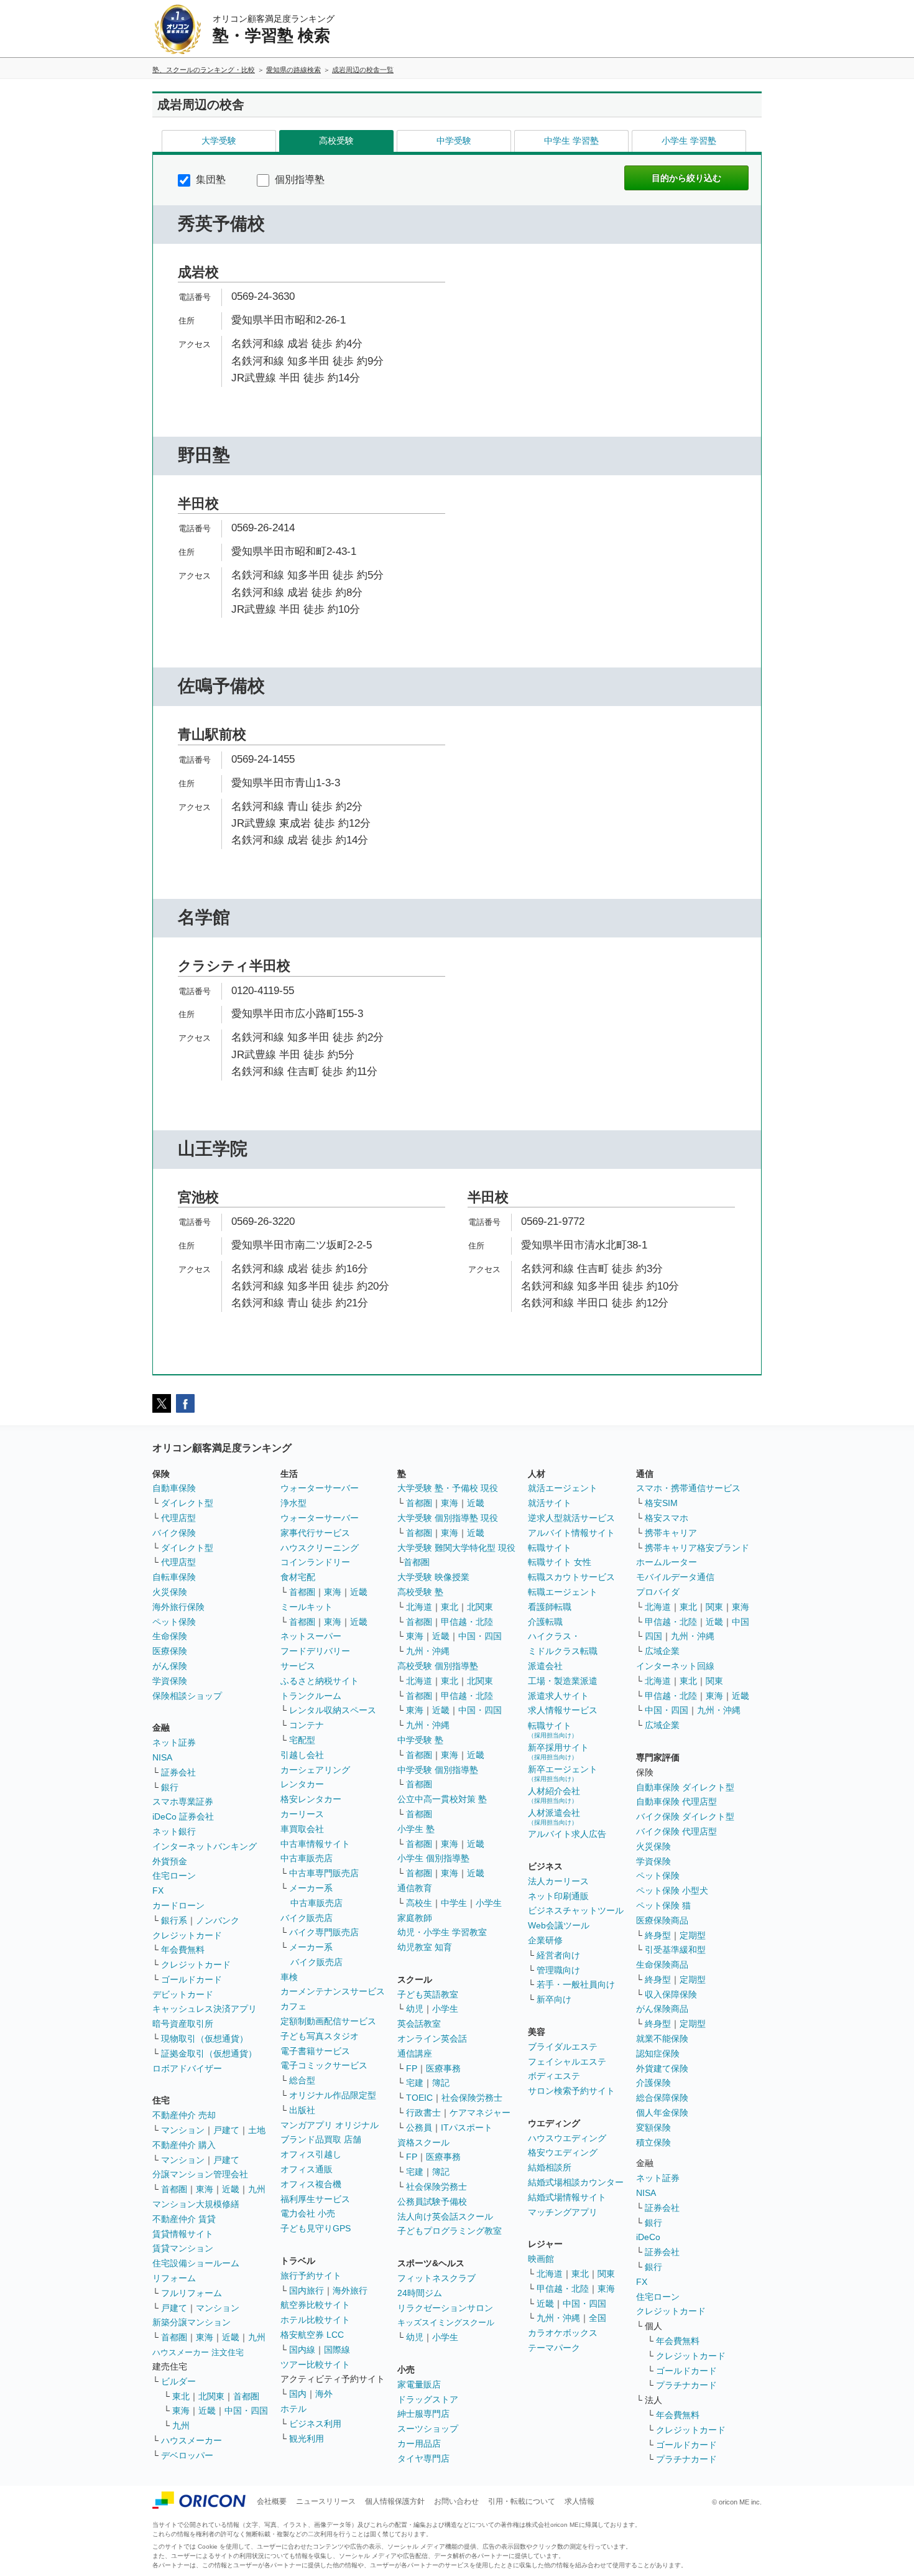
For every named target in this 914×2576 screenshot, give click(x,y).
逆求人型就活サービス (571, 1518)
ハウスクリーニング (320, 1548)
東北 (181, 2396)
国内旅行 (307, 2290)
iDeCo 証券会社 (183, 1816)
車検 (289, 1977)
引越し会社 (302, 1755)
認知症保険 (658, 2053)
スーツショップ (428, 2429)
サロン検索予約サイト (571, 2091)
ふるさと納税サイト (320, 1681)
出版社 (302, 2110)
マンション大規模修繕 (196, 2204)
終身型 (658, 1935)
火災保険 (170, 1592)
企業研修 (545, 1940)
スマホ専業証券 (183, 1802)
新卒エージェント (563, 1773)
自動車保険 (174, 1488)
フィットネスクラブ (436, 2278)
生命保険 (170, 1636)
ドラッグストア (428, 2399)
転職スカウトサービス (571, 1577)
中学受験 (454, 141)
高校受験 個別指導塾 (438, 1666)
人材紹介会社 (554, 1795)
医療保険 (170, 1651)
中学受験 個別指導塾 (438, 1770)
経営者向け (558, 1955)
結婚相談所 (550, 2167)
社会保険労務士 (472, 2098)
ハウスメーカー (192, 2440)
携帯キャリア (671, 1533)
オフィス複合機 (311, 2184)
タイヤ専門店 (423, 2458)
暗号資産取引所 (183, 2024)
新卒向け (554, 1999)
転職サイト (550, 1548)
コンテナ (307, 1725)
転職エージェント (563, 1592)
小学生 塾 (416, 1829)
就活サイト (550, 1503)
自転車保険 (174, 1577)
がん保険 (170, 1666)
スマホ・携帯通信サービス (688, 1488)
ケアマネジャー (480, 2113)
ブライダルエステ (563, 2047)
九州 (257, 2189)
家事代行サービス (315, 1533)
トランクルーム (311, 1696)
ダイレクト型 (187, 1503)
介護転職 (545, 1622)
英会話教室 (419, 2024)
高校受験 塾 (420, 1592)
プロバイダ (658, 1592)
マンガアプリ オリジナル (330, 2125)
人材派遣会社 (554, 1817)
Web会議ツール (559, 1925)
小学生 (489, 1903)
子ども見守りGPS (316, 2228)
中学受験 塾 (420, 1740)
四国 (653, 1636)
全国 (598, 2318)
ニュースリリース (326, 2501)
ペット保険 (174, 1622)
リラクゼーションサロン (445, 2308)
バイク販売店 (307, 1918)
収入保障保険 (671, 1994)
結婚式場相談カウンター (576, 2182)
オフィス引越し (311, 2154)
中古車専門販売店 (324, 1873)
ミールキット (307, 1607)
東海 (205, 2189)
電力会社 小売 (308, 2213)
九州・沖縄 (428, 1651)
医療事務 (443, 2068)
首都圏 (174, 2189)
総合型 (302, 2080)
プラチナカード (686, 2385)
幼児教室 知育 (425, 1947)
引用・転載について (522, 2501)
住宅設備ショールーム (196, 2263)
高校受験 (336, 141)
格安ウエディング (563, 2152)
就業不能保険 (662, 2039)
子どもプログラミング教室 (450, 2231)
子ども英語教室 (428, 1994)
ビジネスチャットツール (576, 1910)
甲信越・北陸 (467, 1622)
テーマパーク (554, 2348)
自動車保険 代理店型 (676, 1802)
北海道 (419, 1607)
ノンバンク (218, 1920)
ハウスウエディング (567, 2138)
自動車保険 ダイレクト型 (685, 1787)
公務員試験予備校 (432, 2202)
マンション (183, 2130)
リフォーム (174, 2278)
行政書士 (423, 2113)
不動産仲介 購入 (184, 2145)
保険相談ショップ (187, 1696)
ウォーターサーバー (320, 1488)
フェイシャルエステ (567, 2062)
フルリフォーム (192, 2293)
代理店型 (178, 1518)
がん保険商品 (662, 2009)
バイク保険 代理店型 (676, 1831)
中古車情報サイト (315, 1844)
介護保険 (653, 2083)
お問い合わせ (456, 2501)
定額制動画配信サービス (328, 2021)
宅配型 (302, 1740)
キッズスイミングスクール (446, 2323)
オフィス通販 (307, 2169)
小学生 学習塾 (689, 141)
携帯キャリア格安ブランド (697, 1548)
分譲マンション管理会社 (200, 2174)
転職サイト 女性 (560, 1562)
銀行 (170, 1787)
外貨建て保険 (662, 2068)
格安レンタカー (311, 1799)
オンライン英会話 (432, 2039)
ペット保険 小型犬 (672, 1890)
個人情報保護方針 (395, 2501)
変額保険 (653, 2127)
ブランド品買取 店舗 (321, 2139)
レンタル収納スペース (333, 1710)
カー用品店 (419, 2443)
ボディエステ (554, 2076)
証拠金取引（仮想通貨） (209, 2053)
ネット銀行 (174, 1831)
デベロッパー (187, 2455)
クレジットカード (187, 1935)
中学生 (454, 1903)
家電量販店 (419, 2384)
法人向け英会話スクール (445, 2216)
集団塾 (210, 179)
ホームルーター (667, 1562)
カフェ (293, 2006)
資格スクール (423, 2142)
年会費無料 (183, 1950)
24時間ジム (420, 2293)
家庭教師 (415, 1918)
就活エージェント (563, 1488)
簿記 (441, 2083)
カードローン (178, 1905)
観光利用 (307, 2439)
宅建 (415, 2083)
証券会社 (178, 1772)
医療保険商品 (662, 1920)
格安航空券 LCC (312, 2335)
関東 (606, 2274)
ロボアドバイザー (187, 2068)
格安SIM (661, 1503)
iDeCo (648, 2237)
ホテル (293, 2409)
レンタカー (302, 1784)
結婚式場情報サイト (567, 2197)
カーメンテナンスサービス (333, 1991)
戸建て (226, 2130)
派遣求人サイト (558, 1696)
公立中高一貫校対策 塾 (442, 1799)
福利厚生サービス (315, 2199)
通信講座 (415, 2053)
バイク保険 (174, 1533)
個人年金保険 (662, 2113)
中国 (741, 1622)
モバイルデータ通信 (675, 1577)
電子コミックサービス (324, 2065)
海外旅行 (350, 2290)
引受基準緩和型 (675, 1950)
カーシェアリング (315, 1770)
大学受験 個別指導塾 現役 (448, 1518)
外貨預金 (170, 1861)
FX (158, 1890)
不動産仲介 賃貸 (184, 2219)
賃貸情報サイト (183, 2234)
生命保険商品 (662, 1965)
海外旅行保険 (178, 1607)
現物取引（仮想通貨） (205, 2039)
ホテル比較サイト (315, 2320)
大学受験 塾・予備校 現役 (448, 1488)
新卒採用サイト (558, 1751)
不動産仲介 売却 (184, 2115)
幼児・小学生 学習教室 (442, 1932)
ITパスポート (467, 2127)
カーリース (302, 1814)
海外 (324, 2394)
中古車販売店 (307, 1858)
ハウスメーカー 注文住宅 (198, 2352)
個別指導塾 (298, 179)
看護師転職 (550, 1607)
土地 (257, 2130)
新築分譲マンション (192, 2322)
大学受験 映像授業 (433, 1577)
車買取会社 (302, 1829)
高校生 (419, 1903)
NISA (162, 1757)
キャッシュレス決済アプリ (205, 2009)
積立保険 (653, 2142)
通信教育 (415, 1888)
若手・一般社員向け (576, 1984)
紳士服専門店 (423, 2414)
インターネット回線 (675, 1666)
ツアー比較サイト (315, 2364)
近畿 (231, 2189)
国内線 (302, 2350)
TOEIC (419, 2098)
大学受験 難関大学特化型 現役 (456, 1548)
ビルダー (178, 2381)
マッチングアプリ (563, 2212)
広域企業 (662, 1651)
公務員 (419, 2127)
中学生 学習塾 (571, 141)
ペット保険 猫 (663, 1905)
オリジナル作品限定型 (333, 2095)
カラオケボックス (563, 2333)
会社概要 (272, 2501)
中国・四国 (246, 2411)
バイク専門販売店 (324, 1932)
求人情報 (579, 2501)
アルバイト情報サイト (571, 1533)
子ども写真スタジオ (320, 2036)
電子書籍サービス (315, 2051)
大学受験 (219, 141)
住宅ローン (174, 1876)
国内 (298, 2394)
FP (412, 2068)
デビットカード (183, 1994)
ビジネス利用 (315, 2424)
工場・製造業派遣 (563, 1681)
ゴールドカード (192, 1979)
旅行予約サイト (311, 2276)
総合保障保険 (662, 2098)
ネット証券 (174, 1742)
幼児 (415, 2009)
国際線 (337, 2350)
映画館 (541, 2259)
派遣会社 (545, 1666)
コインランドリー (315, 1562)
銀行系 (174, 1920)
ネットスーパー (311, 1636)
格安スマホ (667, 1518)
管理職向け (558, 1970)
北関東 (211, 2396)
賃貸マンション (183, 2248)
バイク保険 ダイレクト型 (685, 1816)
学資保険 (170, 1681)
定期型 (693, 1935)
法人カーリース (558, 1881)
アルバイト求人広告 (567, 1834)
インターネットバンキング (205, 1846)
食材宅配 (298, 1577)
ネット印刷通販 (558, 1896)
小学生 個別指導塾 (433, 1858)
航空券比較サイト (315, 2305)
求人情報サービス (563, 1710)
